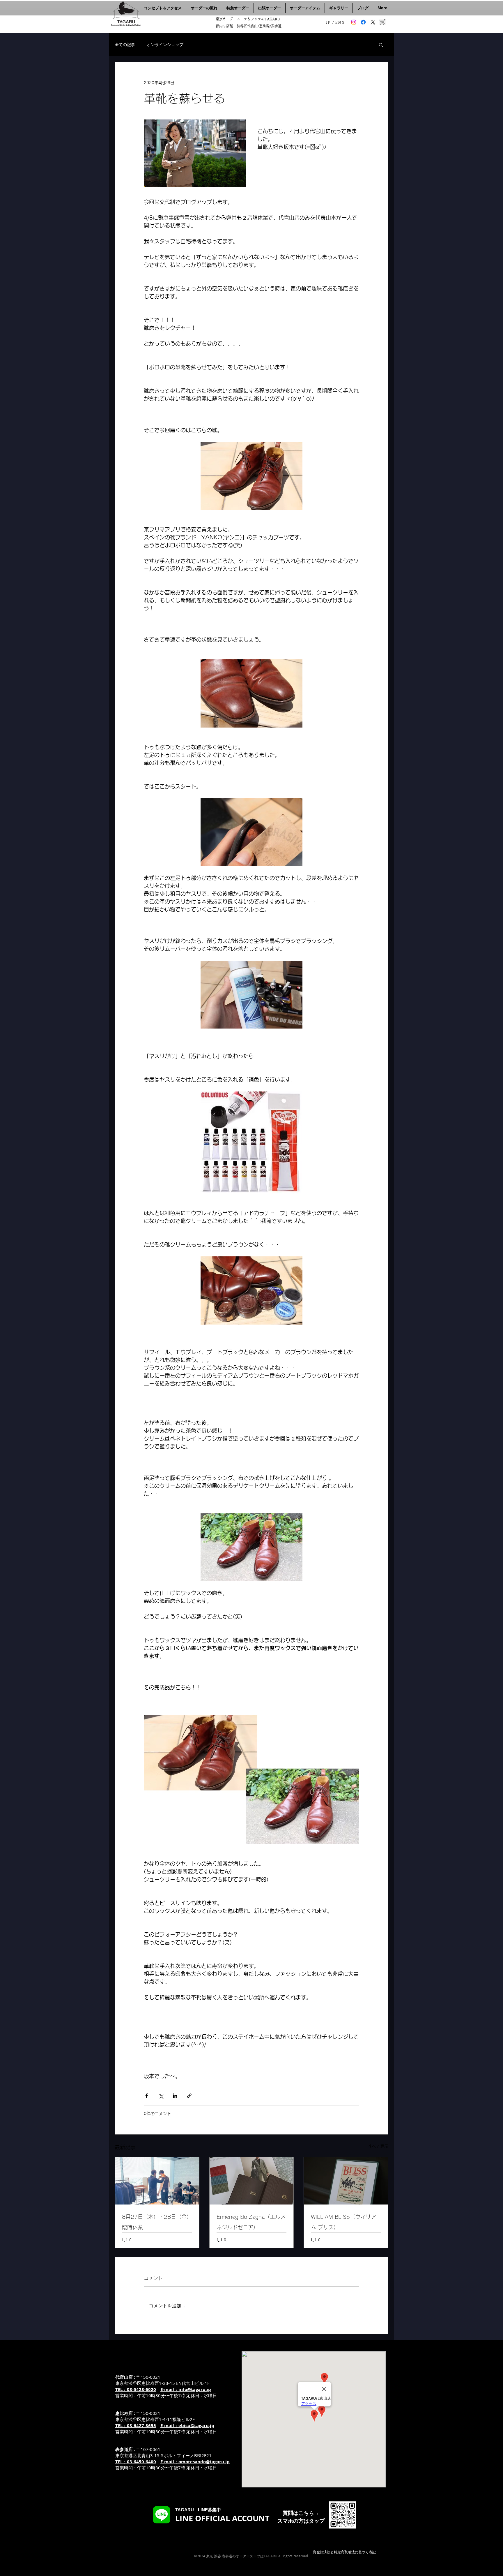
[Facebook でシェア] (147, 2096)
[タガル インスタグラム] (354, 22)
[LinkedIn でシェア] (175, 2096)
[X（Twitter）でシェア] (161, 2096)
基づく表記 (367, 2552)
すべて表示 (378, 2146)
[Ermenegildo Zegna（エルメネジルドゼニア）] (252, 2181)
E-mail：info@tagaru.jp (186, 2389)
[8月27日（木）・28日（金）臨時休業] (157, 2181)
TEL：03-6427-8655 (136, 2426)
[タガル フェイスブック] (363, 22)
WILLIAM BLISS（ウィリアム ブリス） (343, 2222)
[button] (381, 45)
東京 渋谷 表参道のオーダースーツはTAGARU (242, 2556)
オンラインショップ (165, 44)
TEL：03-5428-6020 (136, 2389)
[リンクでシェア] (189, 2096)
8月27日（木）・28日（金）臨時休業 (157, 2222)
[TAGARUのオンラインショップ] (382, 22)
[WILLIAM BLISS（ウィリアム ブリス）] (346, 2181)
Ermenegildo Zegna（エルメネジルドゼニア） (251, 2222)
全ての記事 (125, 44)
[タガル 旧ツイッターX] (373, 22)
